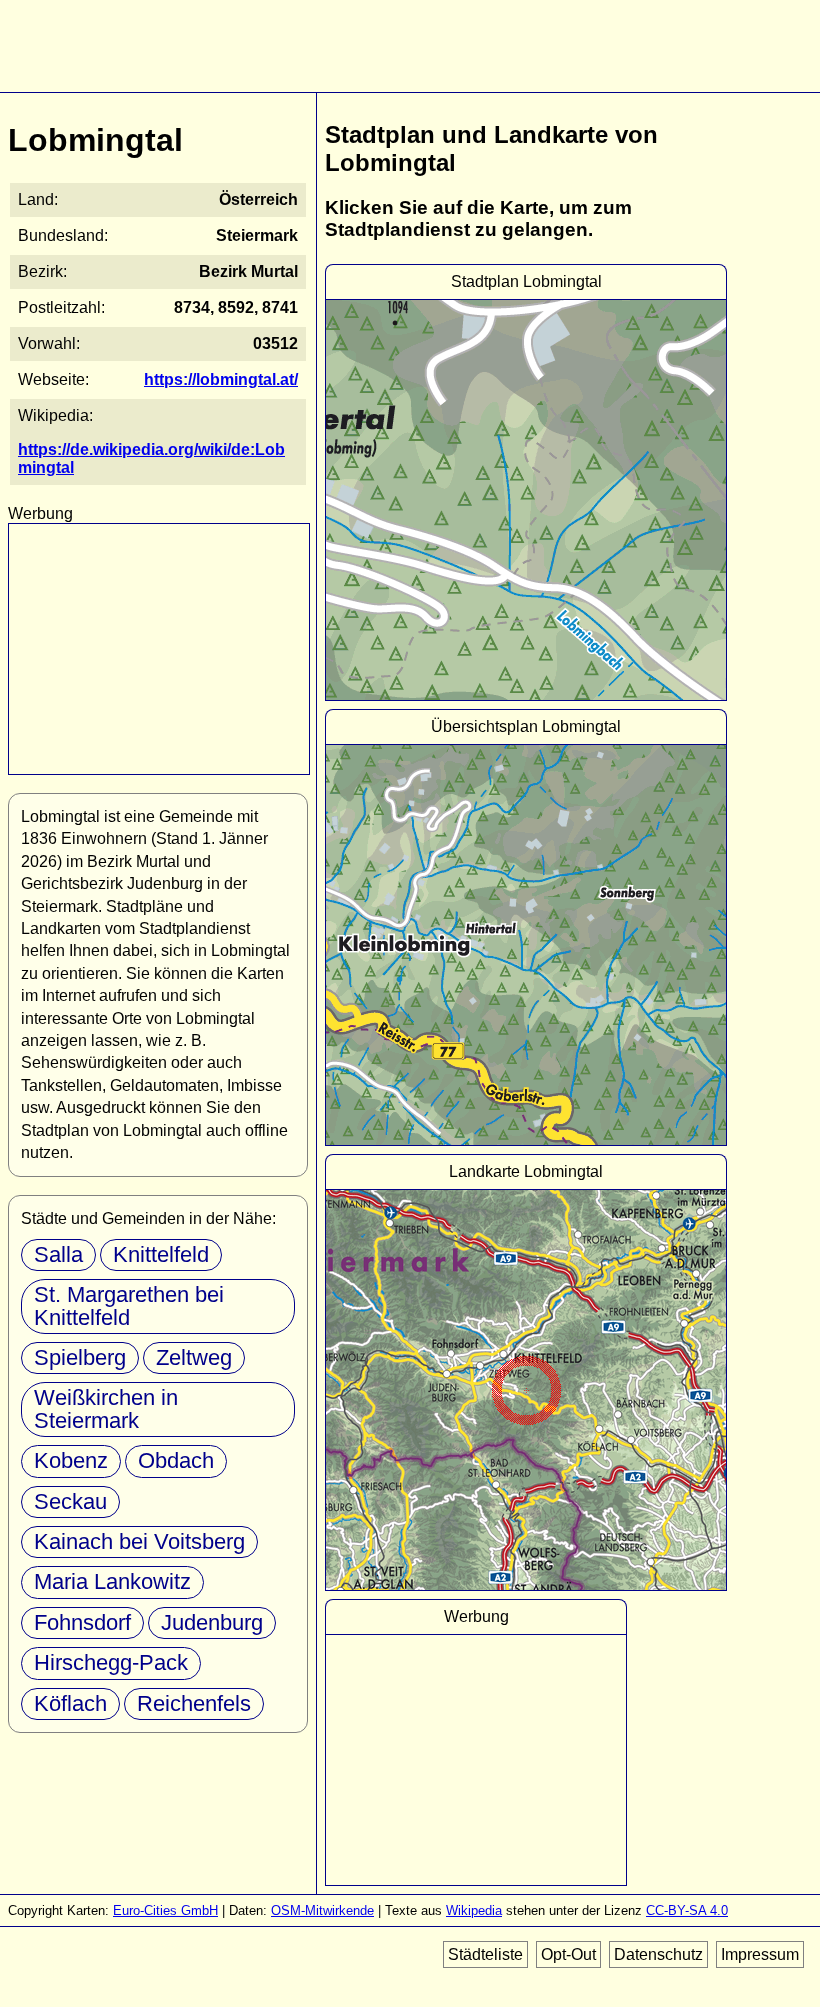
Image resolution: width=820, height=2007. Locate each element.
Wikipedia (474, 1910)
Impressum (760, 1954)
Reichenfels (194, 1703)
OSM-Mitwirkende (322, 1910)
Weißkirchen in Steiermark (106, 1408)
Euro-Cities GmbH (165, 1910)
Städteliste (485, 1954)
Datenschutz (658, 1954)
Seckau (70, 1501)
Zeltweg (194, 1357)
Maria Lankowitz (112, 1581)
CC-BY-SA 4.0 (687, 1910)
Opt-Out (568, 1954)
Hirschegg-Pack (111, 1662)
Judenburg (212, 1622)
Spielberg (80, 1357)
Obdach (176, 1460)
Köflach (70, 1703)
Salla (58, 1254)
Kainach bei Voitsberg (139, 1541)
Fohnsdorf (82, 1622)
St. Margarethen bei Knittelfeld (129, 1305)
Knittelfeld (161, 1254)
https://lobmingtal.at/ (221, 379)
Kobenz (71, 1460)
